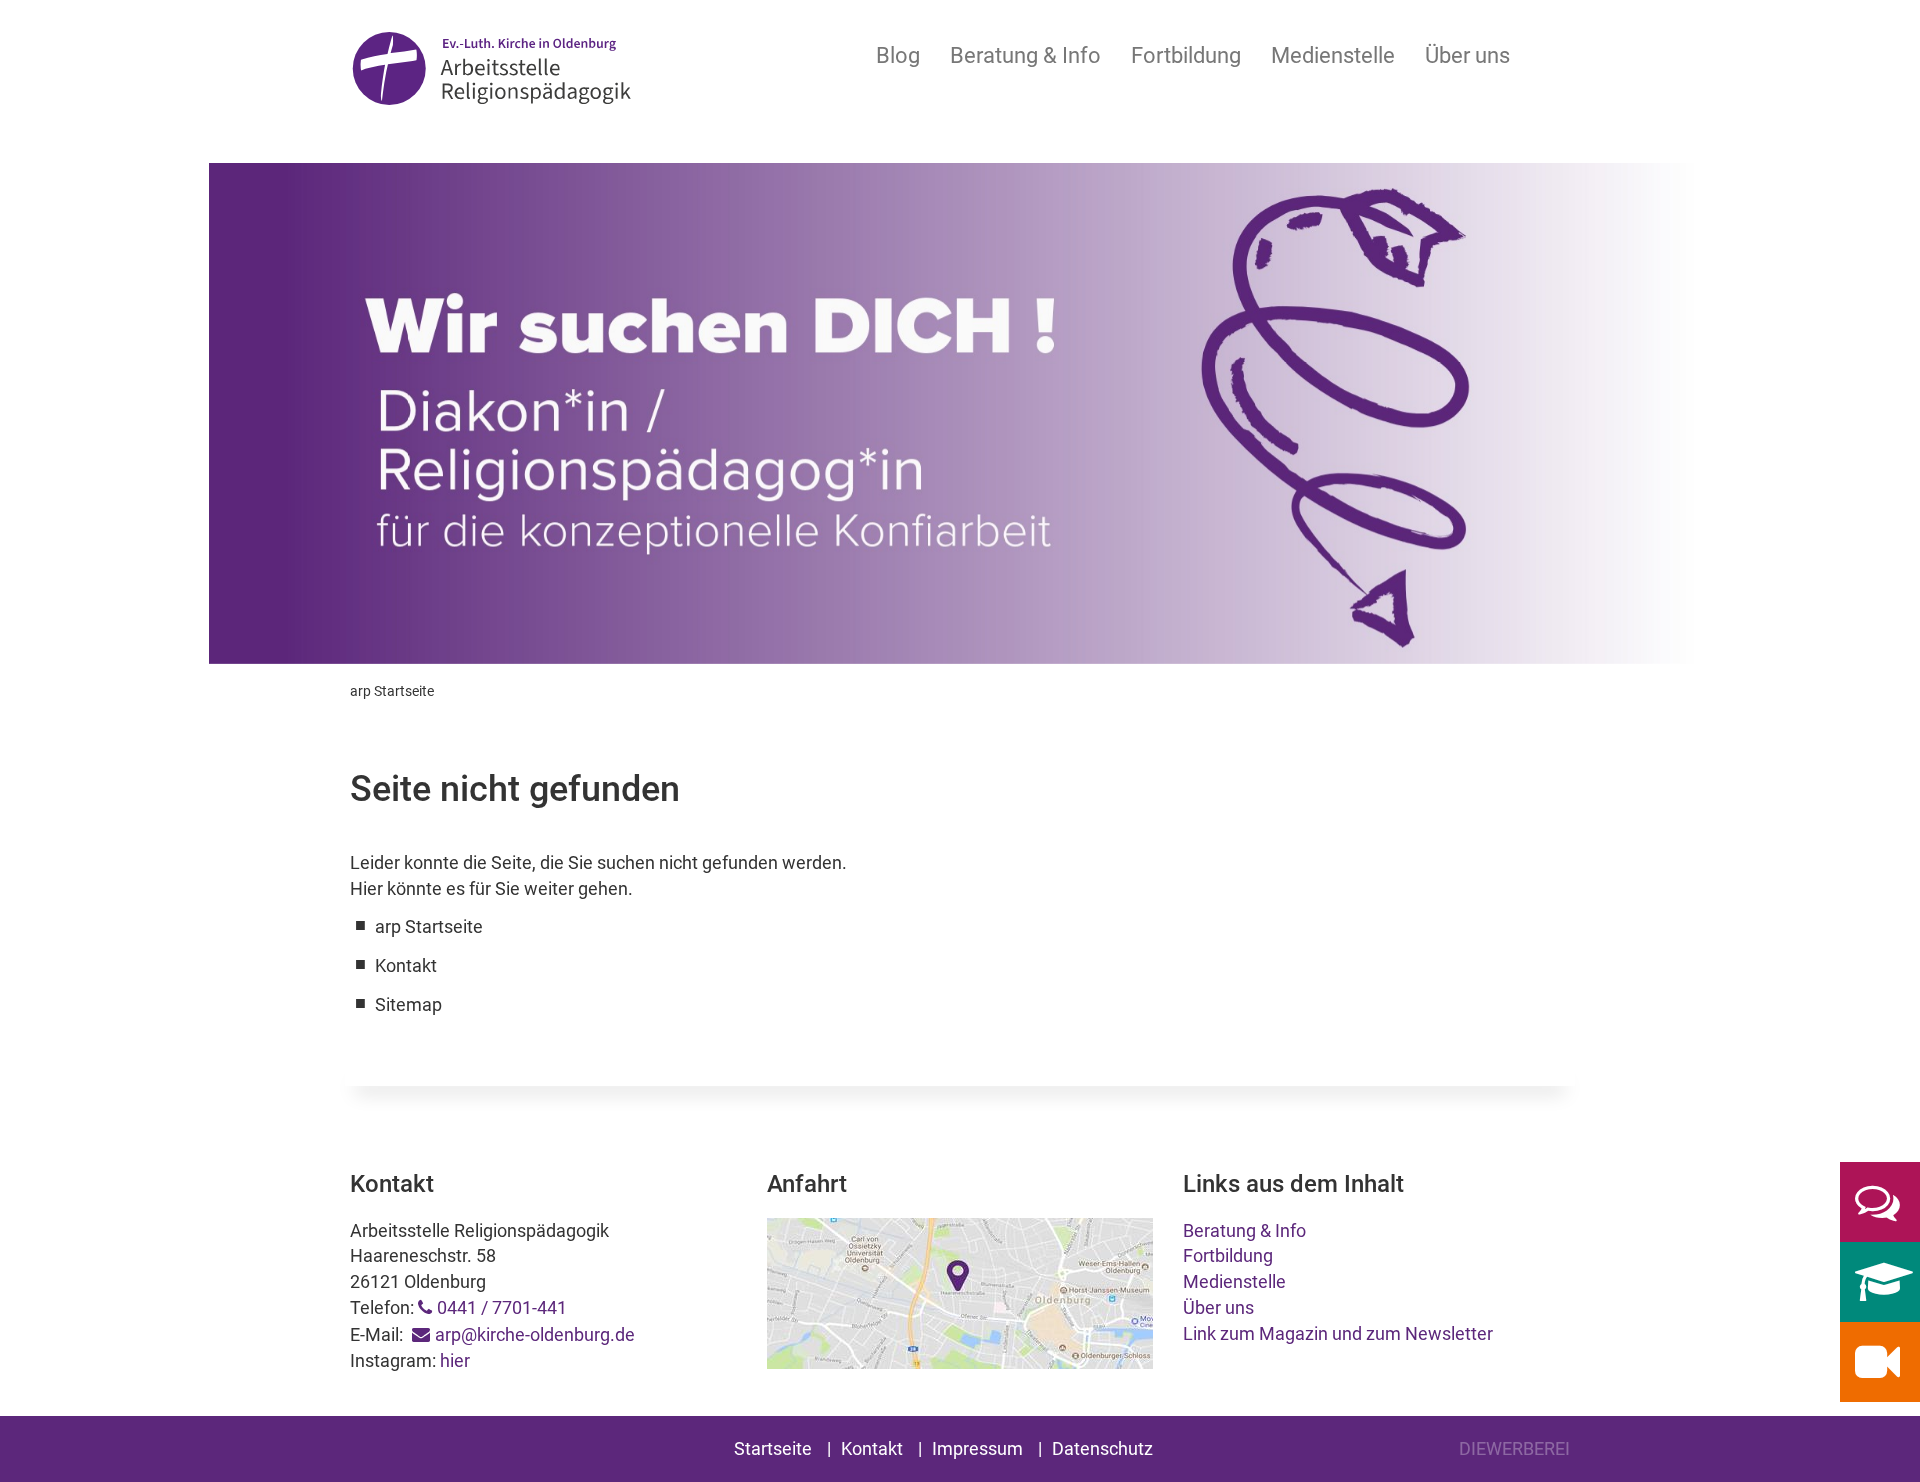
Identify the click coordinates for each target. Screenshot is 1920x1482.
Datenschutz (1102, 1448)
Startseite (773, 1448)
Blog (898, 55)
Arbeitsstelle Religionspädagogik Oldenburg (491, 71)
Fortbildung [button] (1186, 55)
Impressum (977, 1448)
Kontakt (872, 1448)
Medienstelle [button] (1333, 55)
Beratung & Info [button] (1025, 55)
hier (455, 1360)
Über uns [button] (1467, 55)
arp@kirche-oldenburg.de (535, 1334)
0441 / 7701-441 (502, 1307)
